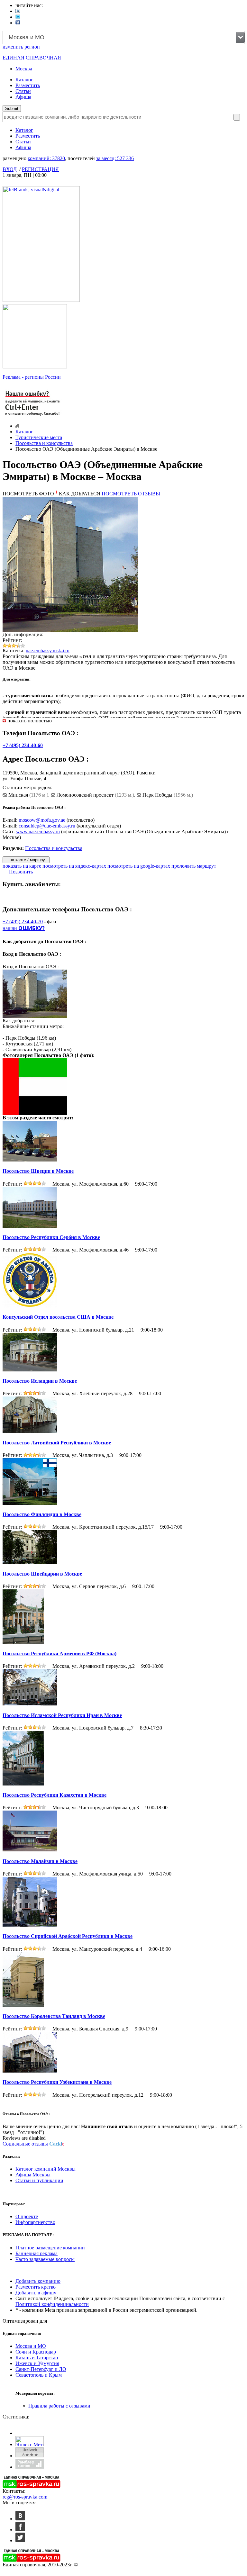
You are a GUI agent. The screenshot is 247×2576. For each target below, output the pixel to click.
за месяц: (115, 158)
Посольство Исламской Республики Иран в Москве (62, 1715)
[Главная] (17, 426)
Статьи (23, 91)
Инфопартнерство (35, 2222)
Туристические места (39, 437)
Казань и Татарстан (37, 2358)
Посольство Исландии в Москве (40, 1381)
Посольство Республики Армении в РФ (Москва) (59, 1654)
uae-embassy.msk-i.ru (48, 651)
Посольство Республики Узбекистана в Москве (57, 2082)
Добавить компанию (38, 2281)
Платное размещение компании (50, 2248)
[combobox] (124, 37)
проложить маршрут (194, 866)
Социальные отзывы (33, 2144)
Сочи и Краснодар (36, 2352)
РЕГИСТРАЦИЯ (40, 169)
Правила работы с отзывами (59, 2406)
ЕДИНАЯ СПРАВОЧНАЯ (32, 58)
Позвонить (20, 872)
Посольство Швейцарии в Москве (42, 1574)
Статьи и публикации (39, 2180)
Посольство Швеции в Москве (38, 1171)
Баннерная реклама (37, 2253)
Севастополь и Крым (39, 2375)
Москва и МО (31, 2346)
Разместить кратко (36, 2287)
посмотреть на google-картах (139, 866)
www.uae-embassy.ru (38, 832)
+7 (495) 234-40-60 (23, 745)
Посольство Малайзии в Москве (40, 1861)
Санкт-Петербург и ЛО (41, 2369)
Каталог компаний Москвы (46, 2169)
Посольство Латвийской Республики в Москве (57, 1443)
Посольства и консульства (44, 443)
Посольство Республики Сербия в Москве (51, 1237)
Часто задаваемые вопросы (45, 2259)
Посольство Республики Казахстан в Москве (55, 1795)
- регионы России (32, 377)
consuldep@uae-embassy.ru (47, 826)
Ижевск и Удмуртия (37, 2363)
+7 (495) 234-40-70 (23, 922)
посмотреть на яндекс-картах (74, 866)
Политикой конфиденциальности (52, 2304)
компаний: (46, 158)
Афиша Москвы (33, 2175)
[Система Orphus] (33, 416)
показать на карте (22, 866)
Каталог (24, 80)
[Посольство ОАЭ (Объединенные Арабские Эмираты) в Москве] (36, 1113)
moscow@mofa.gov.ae (42, 820)
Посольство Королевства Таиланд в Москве (54, 2016)
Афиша (23, 97)
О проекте (27, 2216)
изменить (21, 47)
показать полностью (30, 721)
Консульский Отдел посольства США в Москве (58, 1317)
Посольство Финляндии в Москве (42, 1514)
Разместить (28, 85)
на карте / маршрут (28, 860)
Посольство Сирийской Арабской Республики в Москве (68, 1936)
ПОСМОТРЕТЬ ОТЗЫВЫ (131, 494)
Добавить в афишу (36, 2293)
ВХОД (10, 169)
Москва (24, 69)
